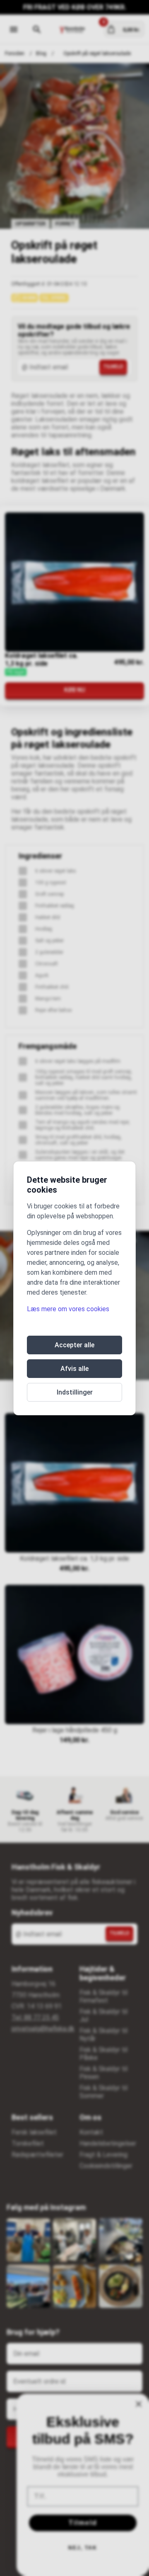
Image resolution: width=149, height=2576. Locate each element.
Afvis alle (74, 1369)
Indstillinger (75, 1392)
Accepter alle (74, 1345)
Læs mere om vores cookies (68, 1309)
